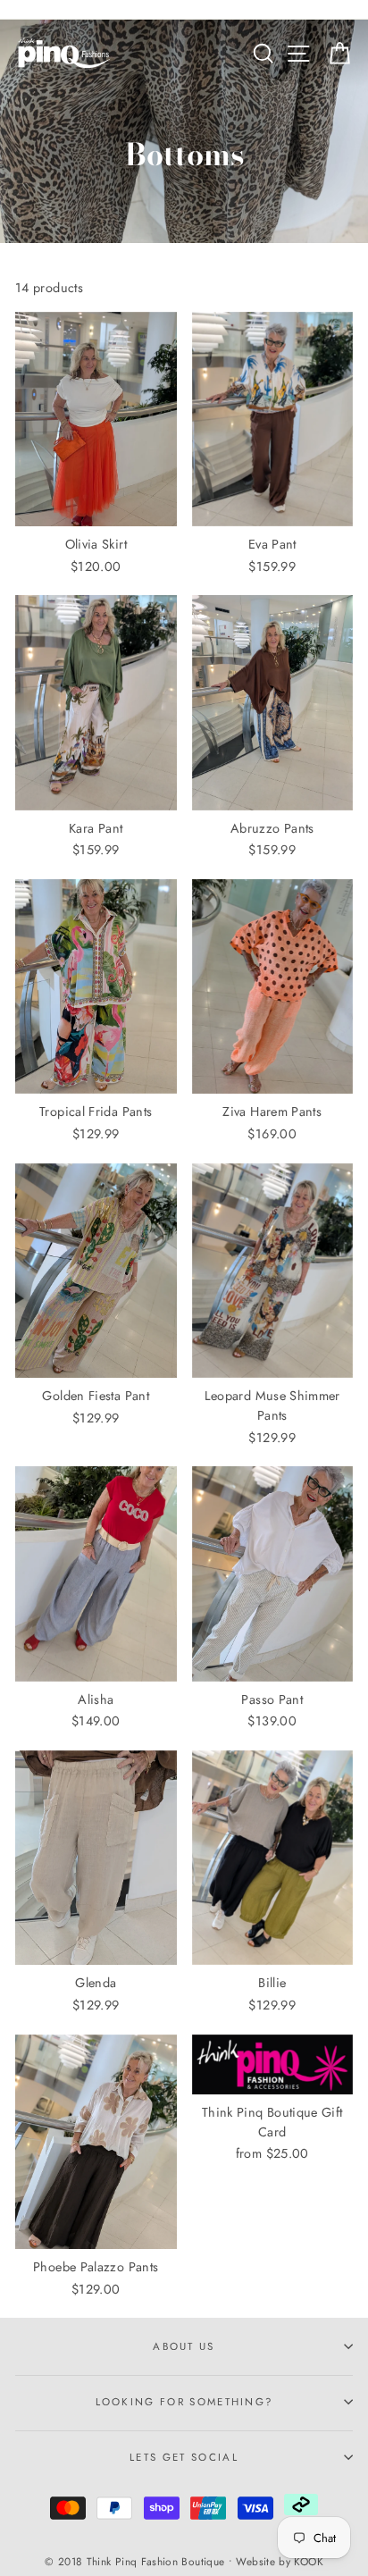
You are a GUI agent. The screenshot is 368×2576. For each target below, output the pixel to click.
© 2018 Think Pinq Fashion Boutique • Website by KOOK (184, 2561)
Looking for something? (184, 2402)
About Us (184, 2346)
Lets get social (184, 2457)
